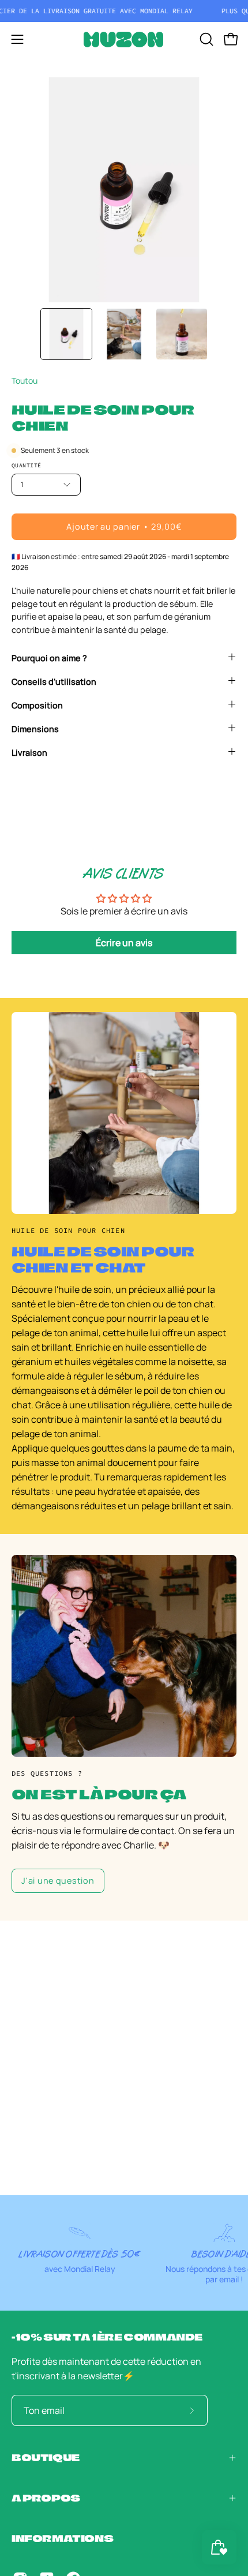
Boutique (46, 2457)
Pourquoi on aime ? (49, 658)
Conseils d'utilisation (54, 682)
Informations (62, 2538)
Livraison (29, 753)
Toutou (25, 380)
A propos (46, 2498)
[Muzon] (124, 40)
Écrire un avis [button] (124, 943)
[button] (205, 39)
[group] (124, 11)
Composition (37, 705)
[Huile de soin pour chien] (66, 334)
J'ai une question (58, 1881)
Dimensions (35, 729)
